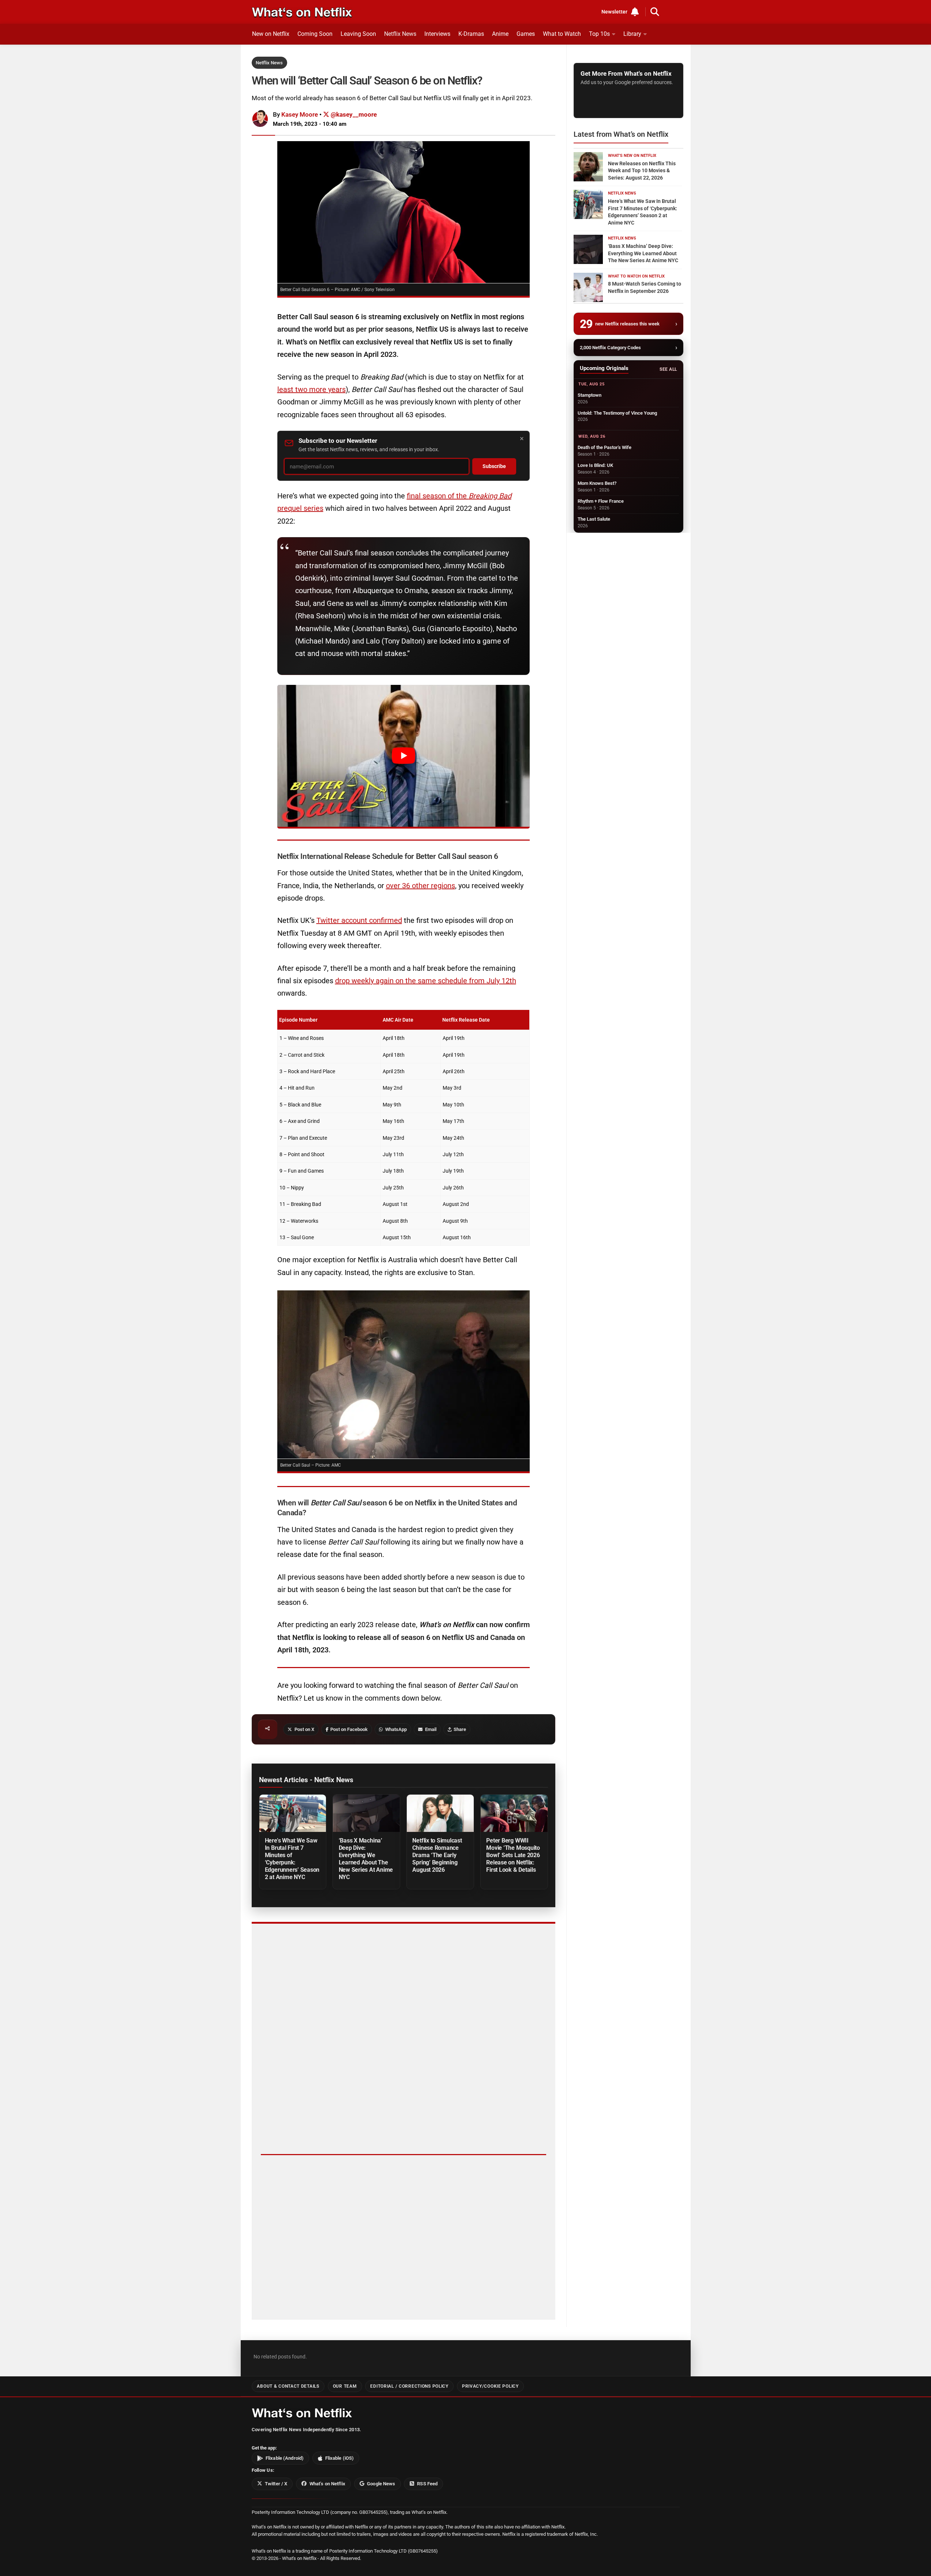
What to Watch (562, 34)
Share (460, 1729)
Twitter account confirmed (359, 920)
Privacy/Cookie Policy (490, 2386)
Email (431, 1729)
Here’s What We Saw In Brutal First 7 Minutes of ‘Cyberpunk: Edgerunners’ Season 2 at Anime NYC (292, 1859)
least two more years (311, 389)
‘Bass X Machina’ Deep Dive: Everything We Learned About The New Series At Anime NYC (366, 1859)
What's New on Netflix (632, 156)
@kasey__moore (353, 114)
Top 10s (599, 34)
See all (668, 369)
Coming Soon (315, 34)
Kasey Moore (300, 114)
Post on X (304, 1729)
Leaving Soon (358, 34)
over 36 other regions (421, 886)
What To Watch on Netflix (636, 276)
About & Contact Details (288, 2386)
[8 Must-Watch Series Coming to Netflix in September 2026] (588, 287)
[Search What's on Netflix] (655, 12)
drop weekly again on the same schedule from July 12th (426, 981)
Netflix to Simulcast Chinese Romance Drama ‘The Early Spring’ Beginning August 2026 (437, 1855)
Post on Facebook (349, 1729)
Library (632, 34)
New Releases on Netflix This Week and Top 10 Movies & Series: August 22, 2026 (642, 171)
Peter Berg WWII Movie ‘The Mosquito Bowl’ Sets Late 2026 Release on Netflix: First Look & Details (513, 1855)
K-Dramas (471, 34)
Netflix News (400, 34)
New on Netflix (271, 34)
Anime (500, 34)
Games (526, 34)
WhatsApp (396, 1729)
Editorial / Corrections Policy (409, 2386)
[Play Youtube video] (403, 756)
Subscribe (494, 466)
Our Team (345, 2386)
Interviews (437, 34)
